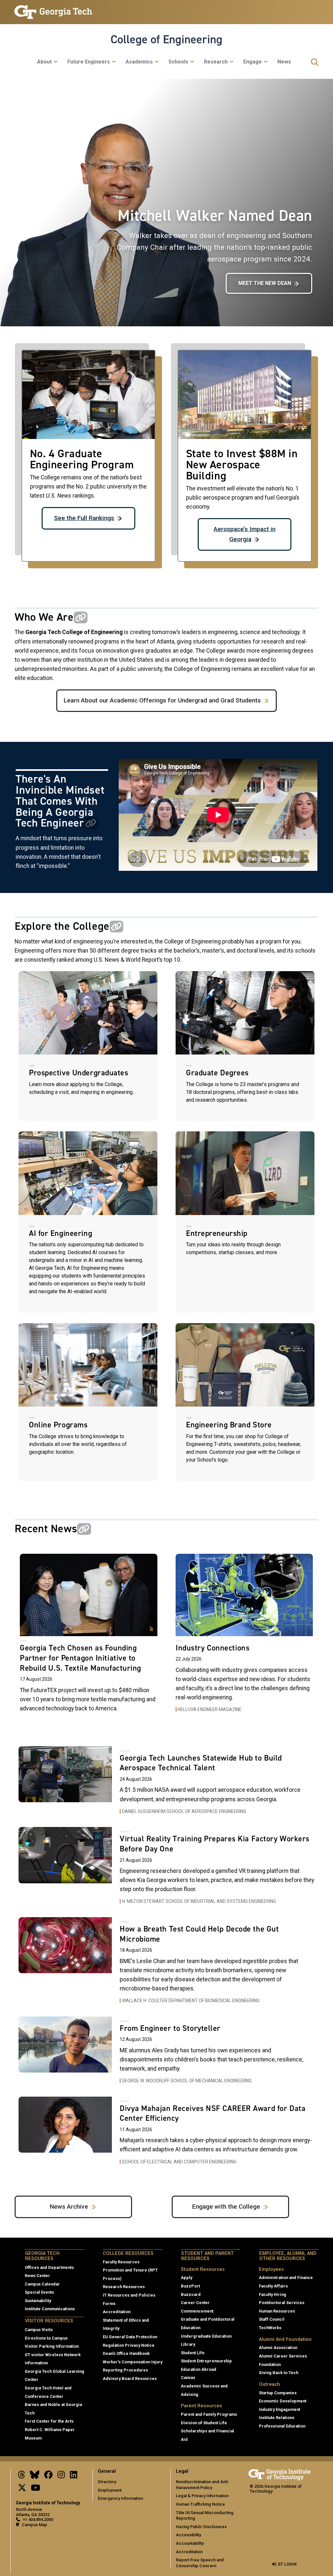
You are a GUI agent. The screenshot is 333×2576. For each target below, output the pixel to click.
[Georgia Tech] (280, 2474)
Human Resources (277, 2311)
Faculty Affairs (273, 2286)
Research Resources (124, 2287)
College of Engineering (166, 39)
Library (188, 2344)
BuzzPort (190, 2286)
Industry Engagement (280, 2409)
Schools (178, 62)
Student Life (193, 2353)
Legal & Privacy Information (202, 2496)
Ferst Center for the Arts (49, 2421)
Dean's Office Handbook (126, 2353)
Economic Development (283, 2401)
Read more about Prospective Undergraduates (88, 1046)
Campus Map (34, 2525)
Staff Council (272, 2319)
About (44, 62)
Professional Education (282, 2426)
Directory (107, 2482)
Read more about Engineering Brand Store (245, 1402)
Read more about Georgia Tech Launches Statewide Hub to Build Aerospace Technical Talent (166, 1784)
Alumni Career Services (283, 2356)
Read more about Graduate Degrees (245, 1046)
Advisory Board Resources (130, 2378)
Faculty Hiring (273, 2294)
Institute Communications (50, 2309)
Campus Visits (39, 2330)
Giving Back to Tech (279, 2373)
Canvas (188, 2378)
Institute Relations (277, 2418)
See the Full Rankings (84, 518)
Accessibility (188, 2535)
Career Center (195, 2303)
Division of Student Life (204, 2423)
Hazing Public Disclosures (201, 2527)
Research (216, 62)
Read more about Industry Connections (244, 1637)
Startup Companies (278, 2393)
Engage (253, 62)
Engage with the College (226, 2207)
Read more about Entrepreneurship (245, 1222)
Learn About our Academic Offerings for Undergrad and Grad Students (162, 700)
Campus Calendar (42, 2284)
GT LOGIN (287, 2564)
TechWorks (270, 2328)
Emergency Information (120, 2498)
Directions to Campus (46, 2338)
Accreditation (117, 2312)
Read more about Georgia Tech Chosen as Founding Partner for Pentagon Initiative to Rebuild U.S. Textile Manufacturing (89, 1637)
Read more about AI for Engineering (88, 1222)
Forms (109, 2304)
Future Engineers (89, 62)
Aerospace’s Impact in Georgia (245, 534)
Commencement (197, 2311)
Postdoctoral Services (282, 2303)
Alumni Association (278, 2348)
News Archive (69, 2207)
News (284, 62)
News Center (37, 2276)
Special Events (39, 2292)
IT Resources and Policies (129, 2295)
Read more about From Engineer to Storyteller (166, 2054)
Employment (110, 2490)
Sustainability (38, 2301)
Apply (186, 2278)
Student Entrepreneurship (206, 2361)
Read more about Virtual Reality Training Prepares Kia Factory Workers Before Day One (166, 1869)
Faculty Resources (121, 2262)
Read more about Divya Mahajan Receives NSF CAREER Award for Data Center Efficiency (166, 2134)
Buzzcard (191, 2294)
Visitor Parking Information (52, 2346)
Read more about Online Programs (88, 1402)
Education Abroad (199, 2369)
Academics (139, 62)
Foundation (270, 2364)
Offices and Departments (49, 2267)
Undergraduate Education (206, 2336)
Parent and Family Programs (209, 2414)
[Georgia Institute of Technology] (54, 9)
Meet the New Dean (265, 283)
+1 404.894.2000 (38, 2519)
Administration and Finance (286, 2278)
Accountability (190, 2543)
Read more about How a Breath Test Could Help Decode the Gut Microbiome (166, 1964)
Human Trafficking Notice (200, 2504)
